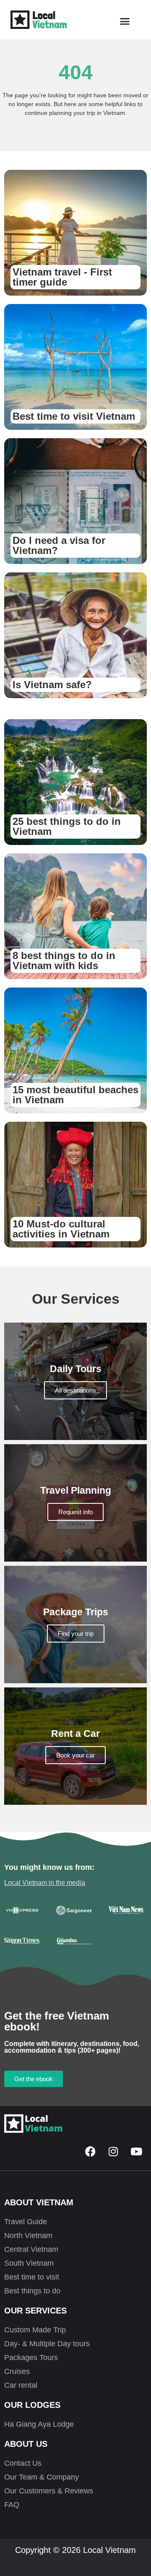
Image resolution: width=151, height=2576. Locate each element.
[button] (125, 21)
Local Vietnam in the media (45, 1883)
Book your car (75, 1755)
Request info (75, 1512)
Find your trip (76, 1634)
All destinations (75, 1390)
